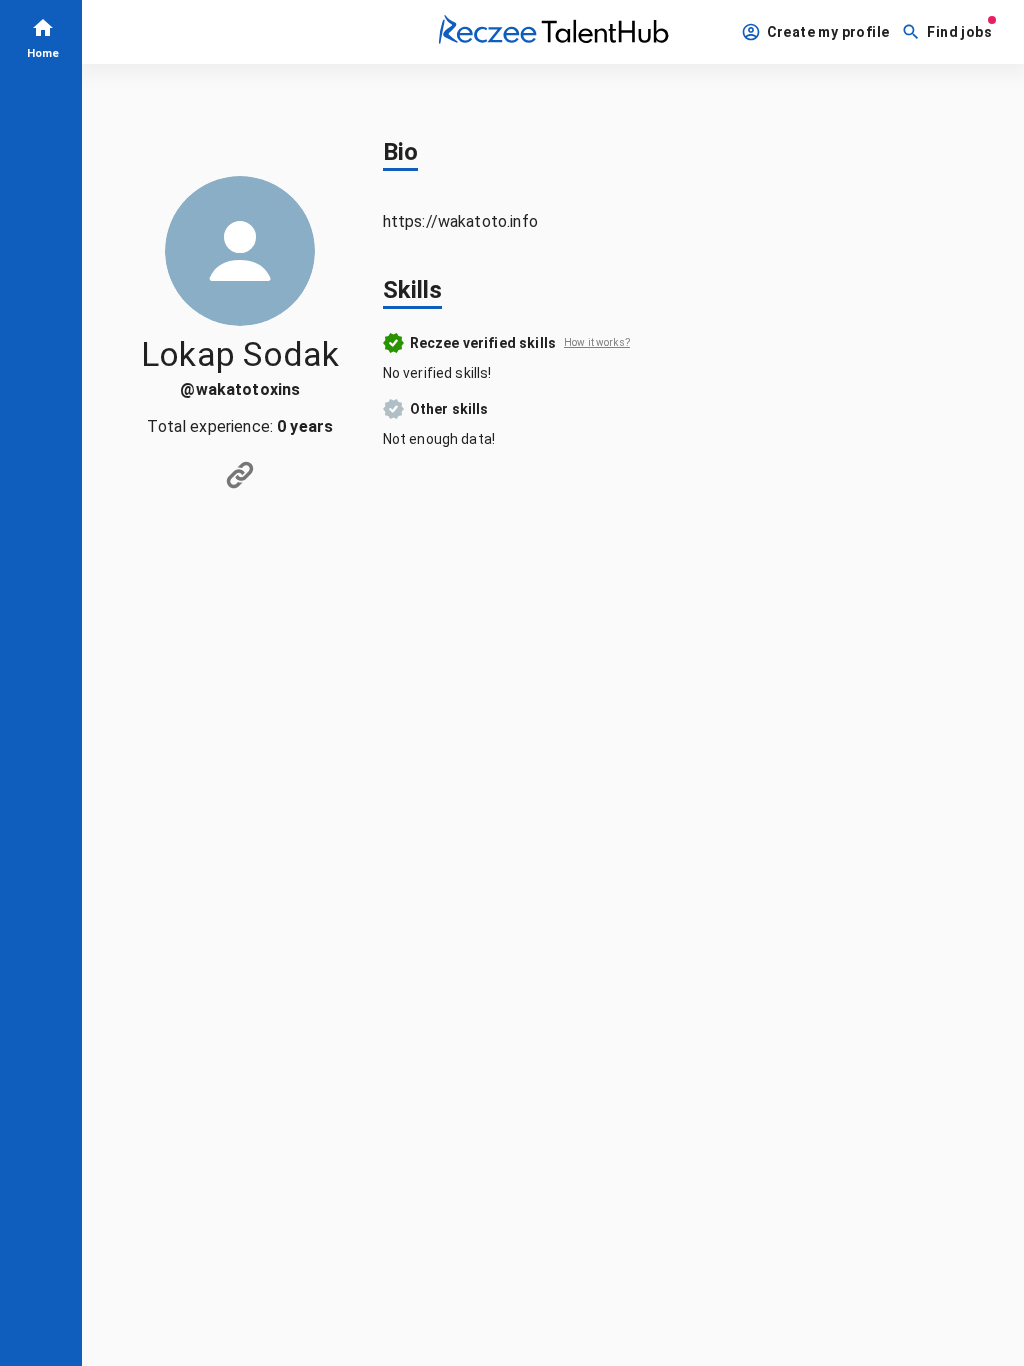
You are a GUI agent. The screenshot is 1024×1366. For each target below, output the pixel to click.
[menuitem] (41, 36)
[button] (817, 32)
